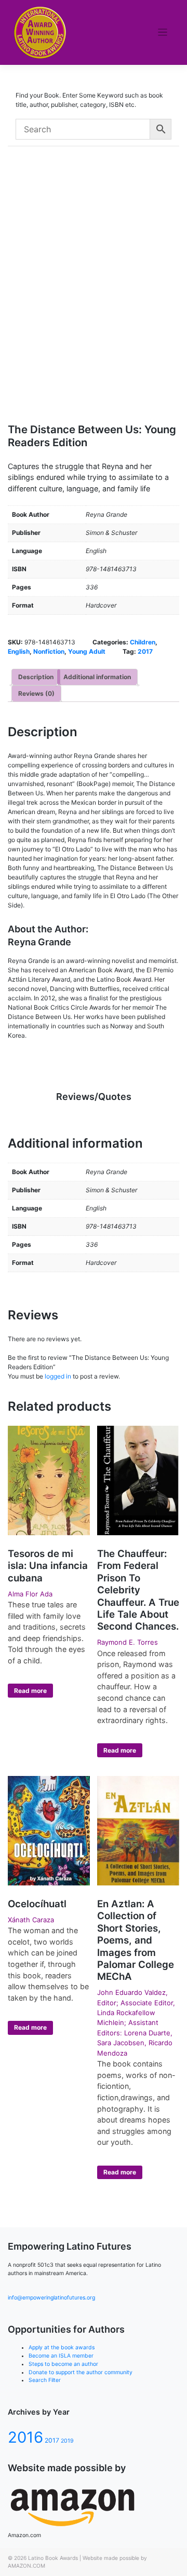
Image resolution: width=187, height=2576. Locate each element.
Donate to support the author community (81, 2372)
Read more (30, 1691)
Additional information (97, 677)
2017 (145, 651)
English (19, 651)
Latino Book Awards (53, 2558)
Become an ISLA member (61, 2356)
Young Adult (87, 651)
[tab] (36, 677)
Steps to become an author (63, 2364)
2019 (67, 2441)
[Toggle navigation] (163, 32)
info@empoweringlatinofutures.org (51, 2298)
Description (36, 677)
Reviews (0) (36, 693)
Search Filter (45, 2380)
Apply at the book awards (62, 2347)
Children (143, 642)
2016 (25, 2437)
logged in (58, 1376)
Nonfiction (49, 651)
